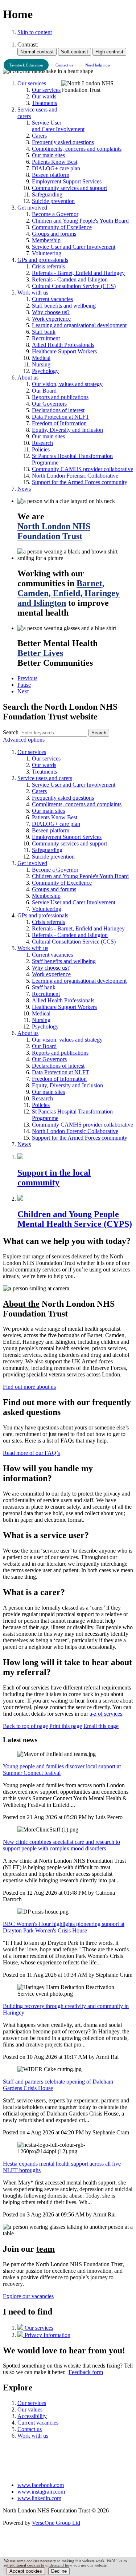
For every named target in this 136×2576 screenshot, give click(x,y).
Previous (27, 678)
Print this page (66, 1726)
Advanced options (24, 740)
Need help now (98, 65)
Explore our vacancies (28, 2296)
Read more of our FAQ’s (31, 1453)
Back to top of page (25, 1726)
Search (11, 732)
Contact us (64, 65)
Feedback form (86, 2372)
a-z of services (106, 1714)
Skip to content (35, 32)
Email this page (101, 1726)
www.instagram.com (41, 2492)
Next (23, 691)
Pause (24, 685)
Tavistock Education (26, 65)
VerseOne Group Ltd (56, 2523)
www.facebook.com (41, 2485)
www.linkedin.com (39, 2498)
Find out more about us (29, 1387)
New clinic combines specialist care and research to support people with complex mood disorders (61, 1845)
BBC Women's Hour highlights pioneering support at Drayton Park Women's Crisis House (64, 1927)
